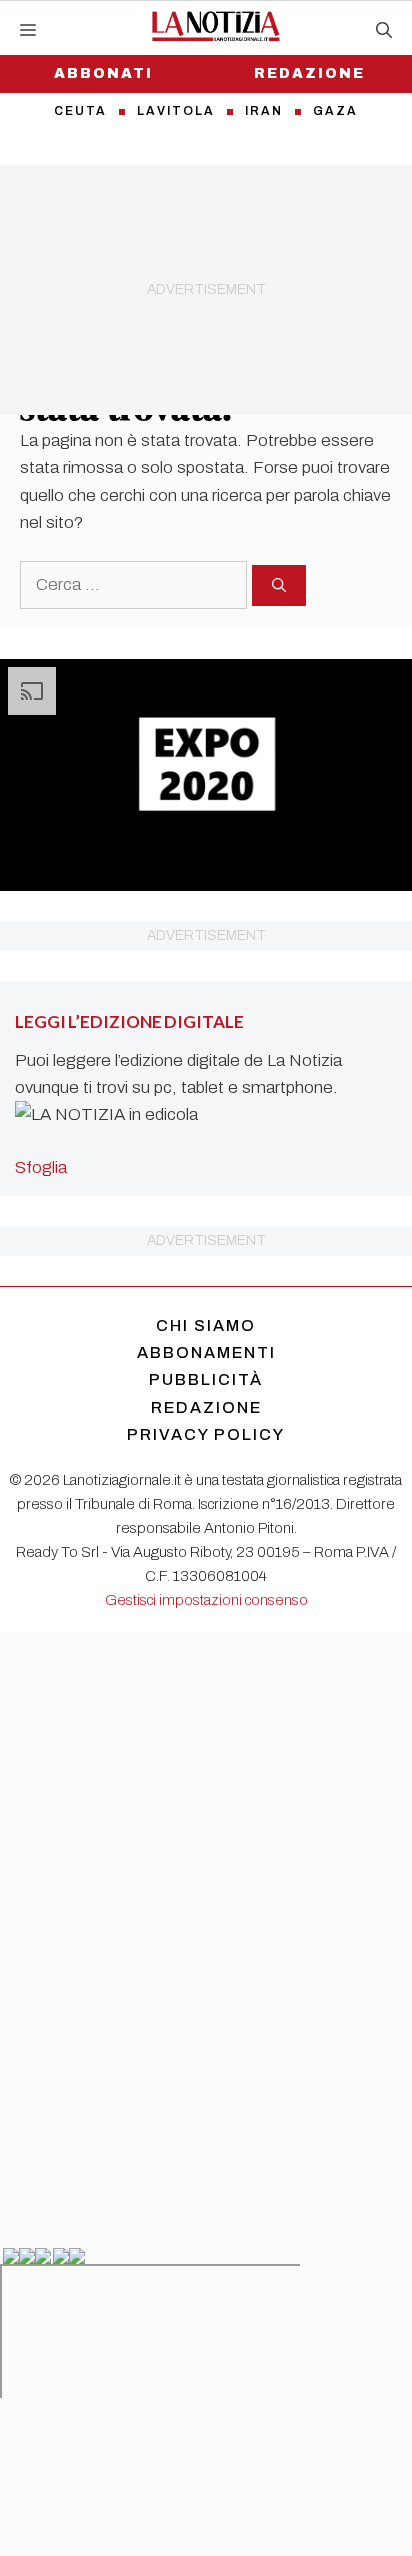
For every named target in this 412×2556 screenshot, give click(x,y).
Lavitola (176, 111)
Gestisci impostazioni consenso (206, 1600)
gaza (335, 111)
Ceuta (80, 111)
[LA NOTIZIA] (215, 26)
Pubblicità (206, 1379)
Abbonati (103, 73)
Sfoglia (41, 1167)
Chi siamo (206, 1325)
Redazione (309, 73)
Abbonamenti (206, 1352)
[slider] (184, 875)
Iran (264, 111)
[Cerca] (279, 585)
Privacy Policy (206, 1434)
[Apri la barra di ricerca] (384, 31)
